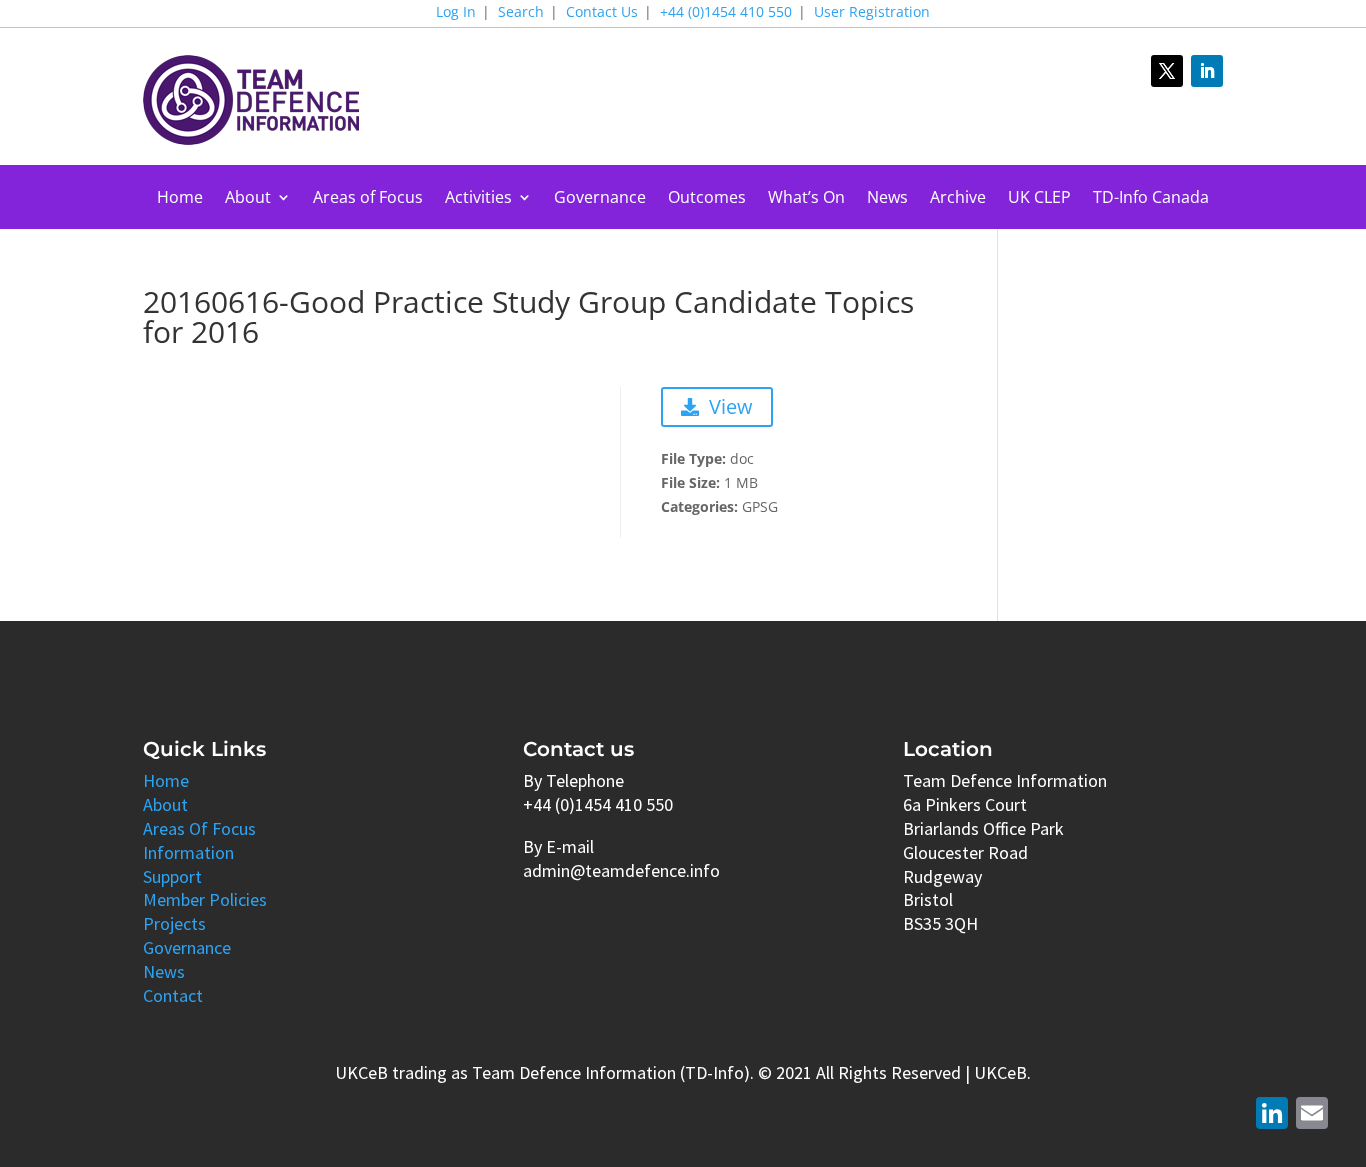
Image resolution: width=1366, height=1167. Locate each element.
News (887, 199)
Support (172, 876)
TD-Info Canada (1151, 199)
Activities (478, 199)
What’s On (806, 199)
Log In (456, 13)
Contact (173, 995)
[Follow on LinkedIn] (1207, 71)
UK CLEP (1039, 199)
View (731, 406)
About (248, 199)
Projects (174, 923)
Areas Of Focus (199, 828)
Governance (600, 199)
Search (521, 13)
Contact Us (602, 13)
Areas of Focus (368, 199)
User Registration (872, 13)
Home (180, 199)
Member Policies (205, 899)
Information (188, 852)
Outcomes (707, 199)
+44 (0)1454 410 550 (726, 13)
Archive (958, 199)
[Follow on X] (1167, 71)
